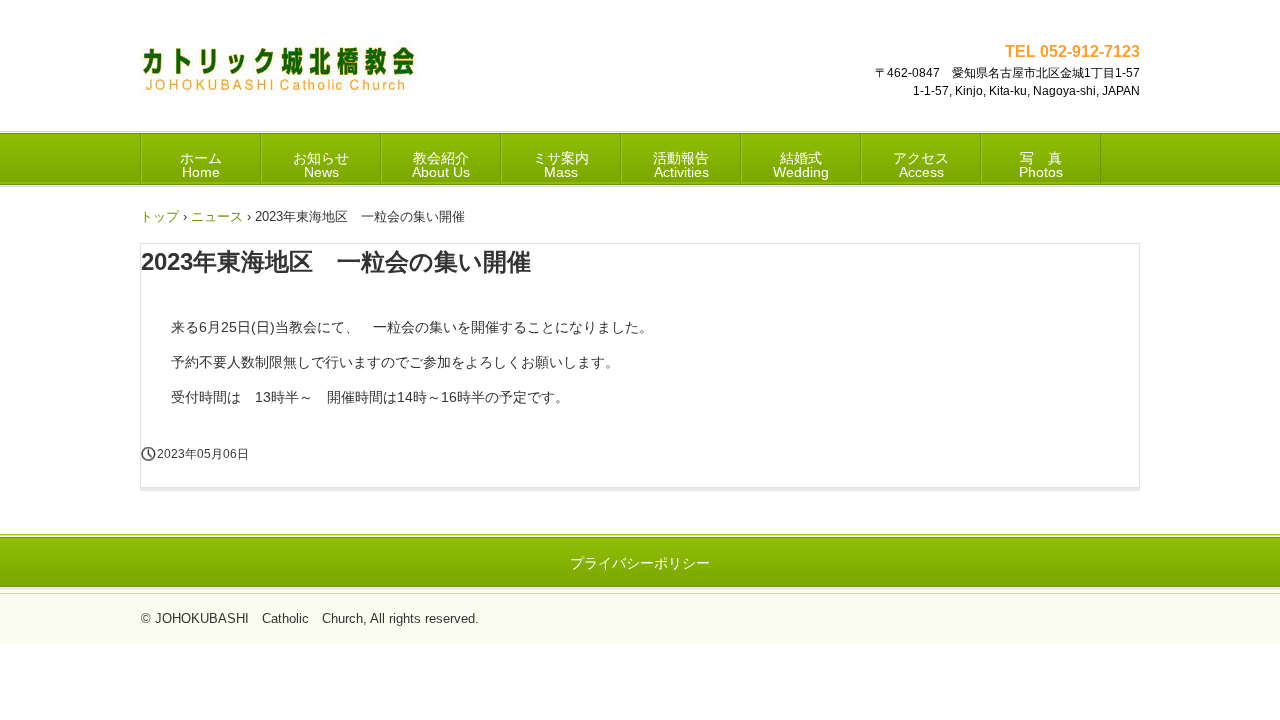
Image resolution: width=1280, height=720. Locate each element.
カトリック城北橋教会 (279, 75)
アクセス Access (921, 165)
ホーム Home (201, 165)
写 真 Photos (1041, 165)
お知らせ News (321, 165)
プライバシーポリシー (640, 563)
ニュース (217, 216)
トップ (159, 216)
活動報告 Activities (681, 165)
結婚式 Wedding (801, 165)
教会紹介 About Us (441, 165)
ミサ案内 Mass (561, 165)
